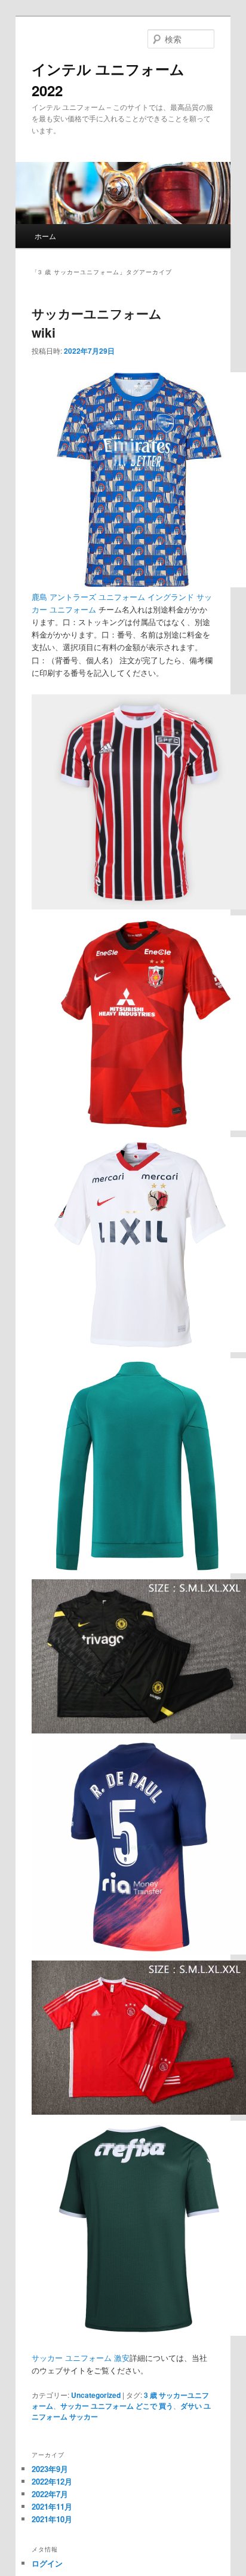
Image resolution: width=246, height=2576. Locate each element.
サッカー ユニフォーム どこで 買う (117, 2406)
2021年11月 (52, 2506)
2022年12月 (52, 2481)
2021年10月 (52, 2519)
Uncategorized (96, 2395)
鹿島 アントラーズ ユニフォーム (88, 597)
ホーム (45, 236)
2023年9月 (50, 2469)
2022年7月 (50, 2494)
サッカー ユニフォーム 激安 (81, 2358)
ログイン (47, 2563)
